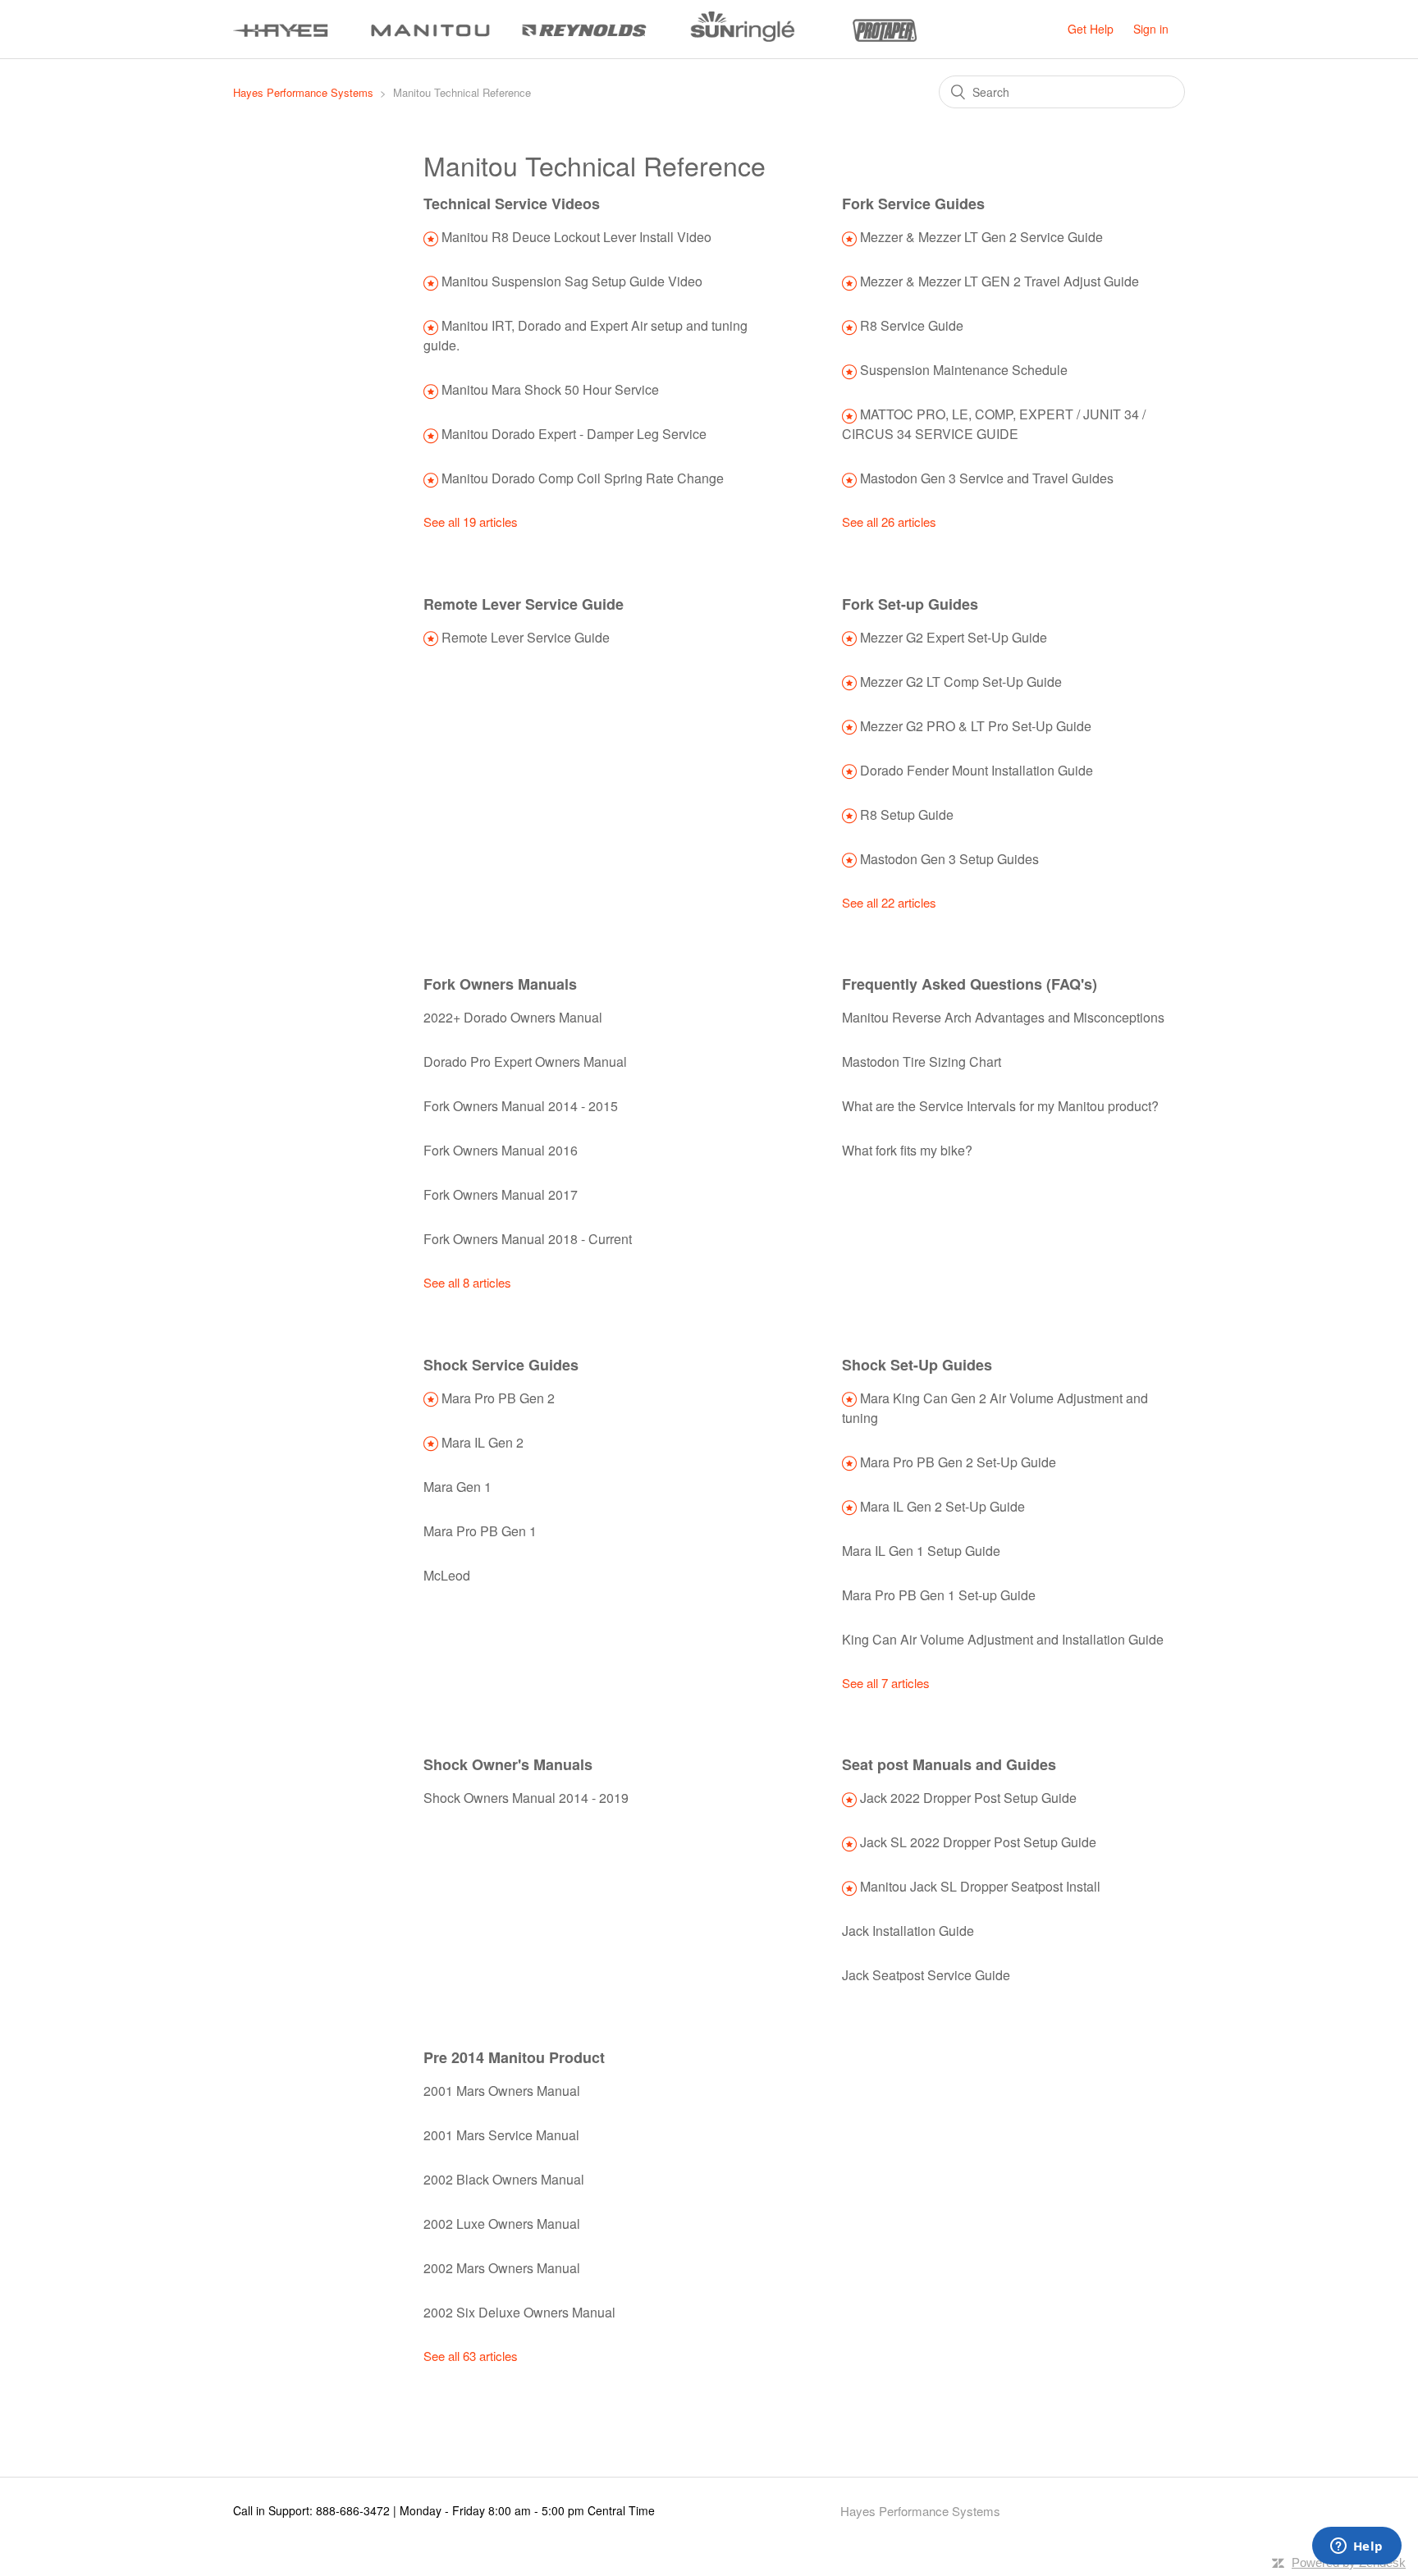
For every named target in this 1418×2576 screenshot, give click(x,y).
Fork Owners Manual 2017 (501, 1194)
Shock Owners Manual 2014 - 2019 (526, 1798)
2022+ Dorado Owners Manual (513, 1017)
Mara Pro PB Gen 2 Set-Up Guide (958, 1462)
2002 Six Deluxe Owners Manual (519, 2312)
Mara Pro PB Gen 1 (480, 1531)
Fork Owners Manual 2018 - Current (528, 1239)
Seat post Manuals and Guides (949, 1764)
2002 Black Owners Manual (504, 2179)
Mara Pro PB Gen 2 (498, 1398)
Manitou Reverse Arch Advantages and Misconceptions (1003, 1017)
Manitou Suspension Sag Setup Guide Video (572, 281)
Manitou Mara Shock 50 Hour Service (550, 389)
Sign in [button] (1151, 29)
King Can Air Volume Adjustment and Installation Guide (1003, 1639)
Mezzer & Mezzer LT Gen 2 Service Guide (981, 237)
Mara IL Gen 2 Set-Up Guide (942, 1506)
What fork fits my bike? (907, 1150)
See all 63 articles (471, 2356)
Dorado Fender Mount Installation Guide (977, 770)
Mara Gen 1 (457, 1487)
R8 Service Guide (912, 325)
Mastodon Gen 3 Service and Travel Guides (987, 478)
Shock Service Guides (501, 1365)
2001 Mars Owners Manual (502, 2091)
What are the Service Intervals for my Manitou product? (1000, 1106)
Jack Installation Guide (908, 1931)
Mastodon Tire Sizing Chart (922, 1062)
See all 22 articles (889, 902)
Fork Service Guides (913, 204)
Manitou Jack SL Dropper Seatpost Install (980, 1886)
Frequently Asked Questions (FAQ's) (970, 984)
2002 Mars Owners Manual (502, 2268)
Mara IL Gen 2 (483, 1442)
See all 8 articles (467, 1282)
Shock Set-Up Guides (917, 1365)
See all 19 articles (471, 522)
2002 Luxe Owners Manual (502, 2224)
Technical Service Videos (512, 204)
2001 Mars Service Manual (501, 2135)
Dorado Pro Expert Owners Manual (525, 1062)
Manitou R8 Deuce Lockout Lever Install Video (576, 237)
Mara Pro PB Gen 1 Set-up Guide (939, 1595)
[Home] (575, 37)
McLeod (447, 1575)
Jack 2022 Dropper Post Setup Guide (968, 1798)
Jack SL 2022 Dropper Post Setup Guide (978, 1842)
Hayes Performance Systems (303, 92)
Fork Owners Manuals (500, 984)
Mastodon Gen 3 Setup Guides (949, 859)
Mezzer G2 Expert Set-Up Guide (954, 637)
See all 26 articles (889, 522)
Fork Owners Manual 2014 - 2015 (521, 1106)
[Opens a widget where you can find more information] (1356, 2547)
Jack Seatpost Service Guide (926, 1975)
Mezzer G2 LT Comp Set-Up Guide (961, 682)
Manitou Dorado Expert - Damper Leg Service (574, 434)
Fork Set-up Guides (910, 604)
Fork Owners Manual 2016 (501, 1150)
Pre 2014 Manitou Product (514, 2057)
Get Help (1091, 29)
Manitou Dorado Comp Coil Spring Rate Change (583, 478)
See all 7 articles (886, 1683)
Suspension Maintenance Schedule (964, 370)
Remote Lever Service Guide (524, 604)
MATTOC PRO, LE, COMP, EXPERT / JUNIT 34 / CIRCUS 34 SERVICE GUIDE (994, 424)
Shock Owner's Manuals (508, 1764)
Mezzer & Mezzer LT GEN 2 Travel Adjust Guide (999, 281)
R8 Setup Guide (907, 814)
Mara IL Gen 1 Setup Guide (921, 1551)
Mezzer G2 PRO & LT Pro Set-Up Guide (976, 726)
